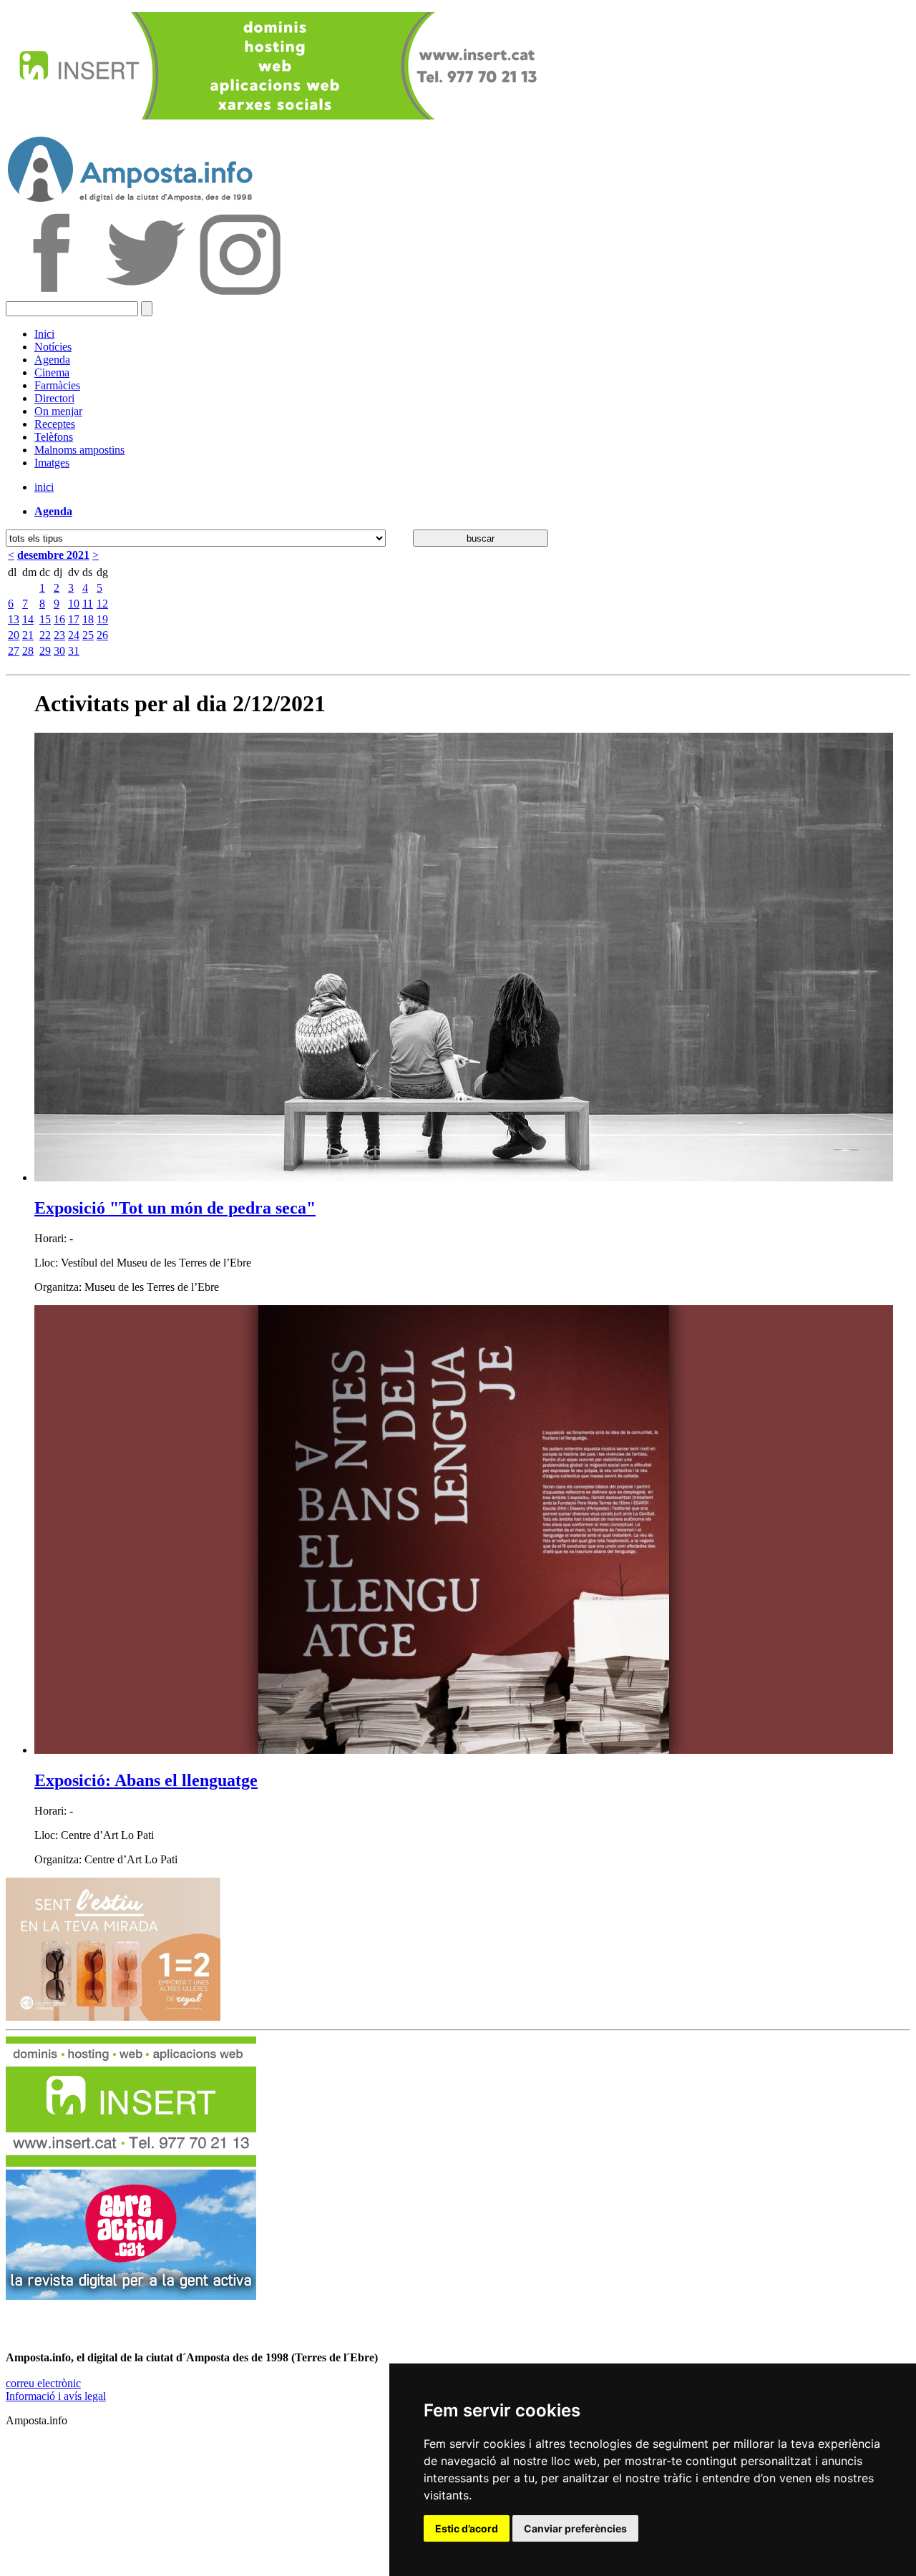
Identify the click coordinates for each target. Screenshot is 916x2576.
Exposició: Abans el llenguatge (146, 1780)
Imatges (52, 463)
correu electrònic (43, 2383)
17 (74, 619)
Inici (44, 334)
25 (88, 635)
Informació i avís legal (56, 2396)
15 (45, 619)
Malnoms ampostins (79, 450)
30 (59, 651)
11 (88, 604)
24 (74, 635)
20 (14, 635)
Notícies (53, 347)
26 (102, 635)
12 (102, 604)
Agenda (52, 360)
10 (74, 604)
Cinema (52, 372)
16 (59, 619)
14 (28, 619)
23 (59, 635)
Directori (54, 398)
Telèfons (54, 437)
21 (28, 635)
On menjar (58, 411)
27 (14, 651)
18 (88, 619)
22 (45, 635)
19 (102, 619)
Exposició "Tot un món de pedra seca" (175, 1208)
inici (44, 487)
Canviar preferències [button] (575, 2528)
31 (74, 651)
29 (45, 651)
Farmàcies (57, 385)
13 (14, 619)
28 (28, 651)
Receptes (55, 424)
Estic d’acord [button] (467, 2528)
